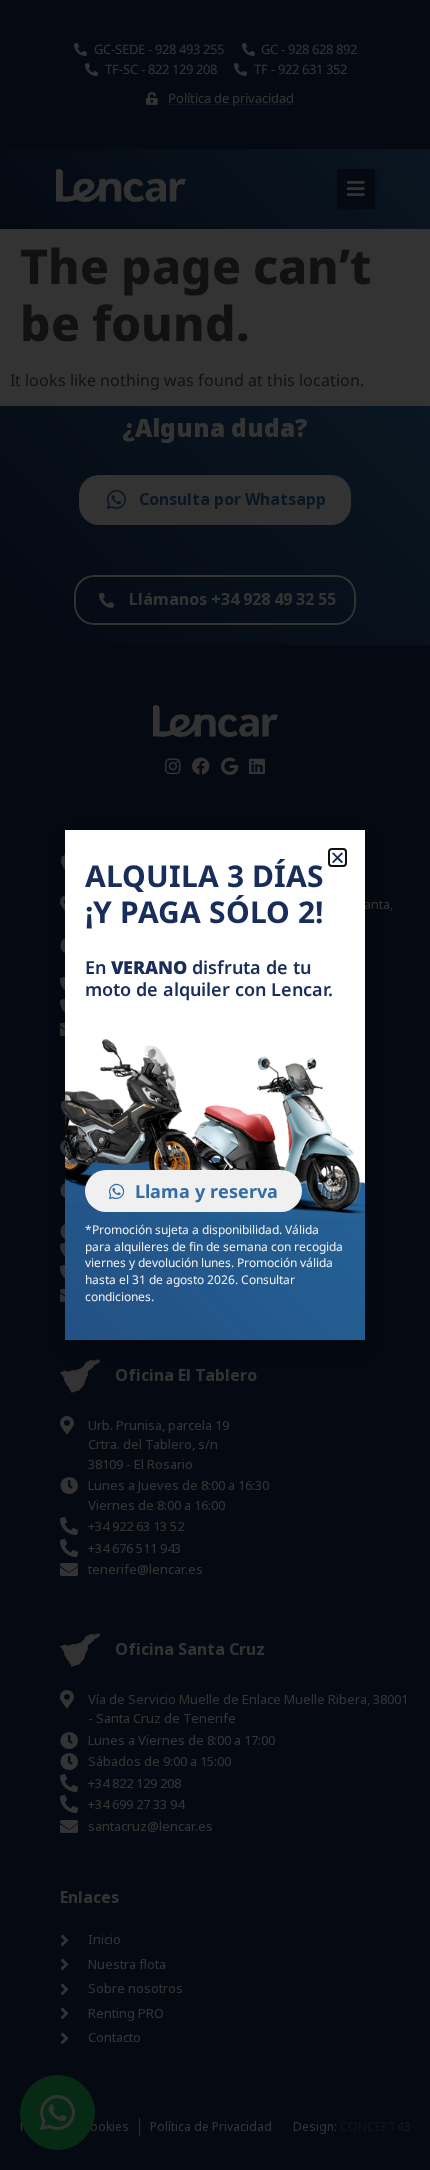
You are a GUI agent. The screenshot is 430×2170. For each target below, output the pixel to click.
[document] (215, 1085)
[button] (337, 857)
